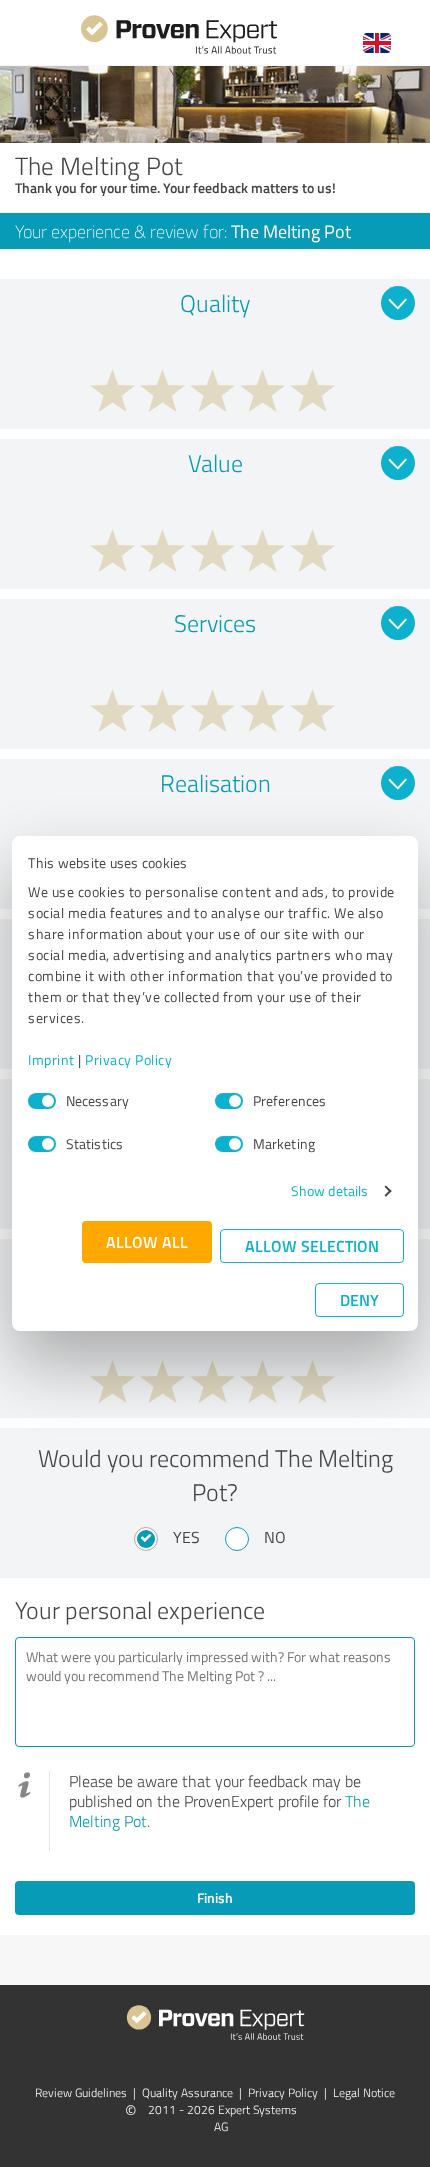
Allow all (147, 1241)
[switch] (229, 1101)
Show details (329, 1190)
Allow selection (312, 1245)
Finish (215, 1897)
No (275, 1537)
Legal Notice (364, 2092)
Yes (186, 1537)
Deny (359, 1299)
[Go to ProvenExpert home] (179, 51)
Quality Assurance (187, 2092)
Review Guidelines (81, 2092)
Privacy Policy (128, 1059)
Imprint (51, 1059)
